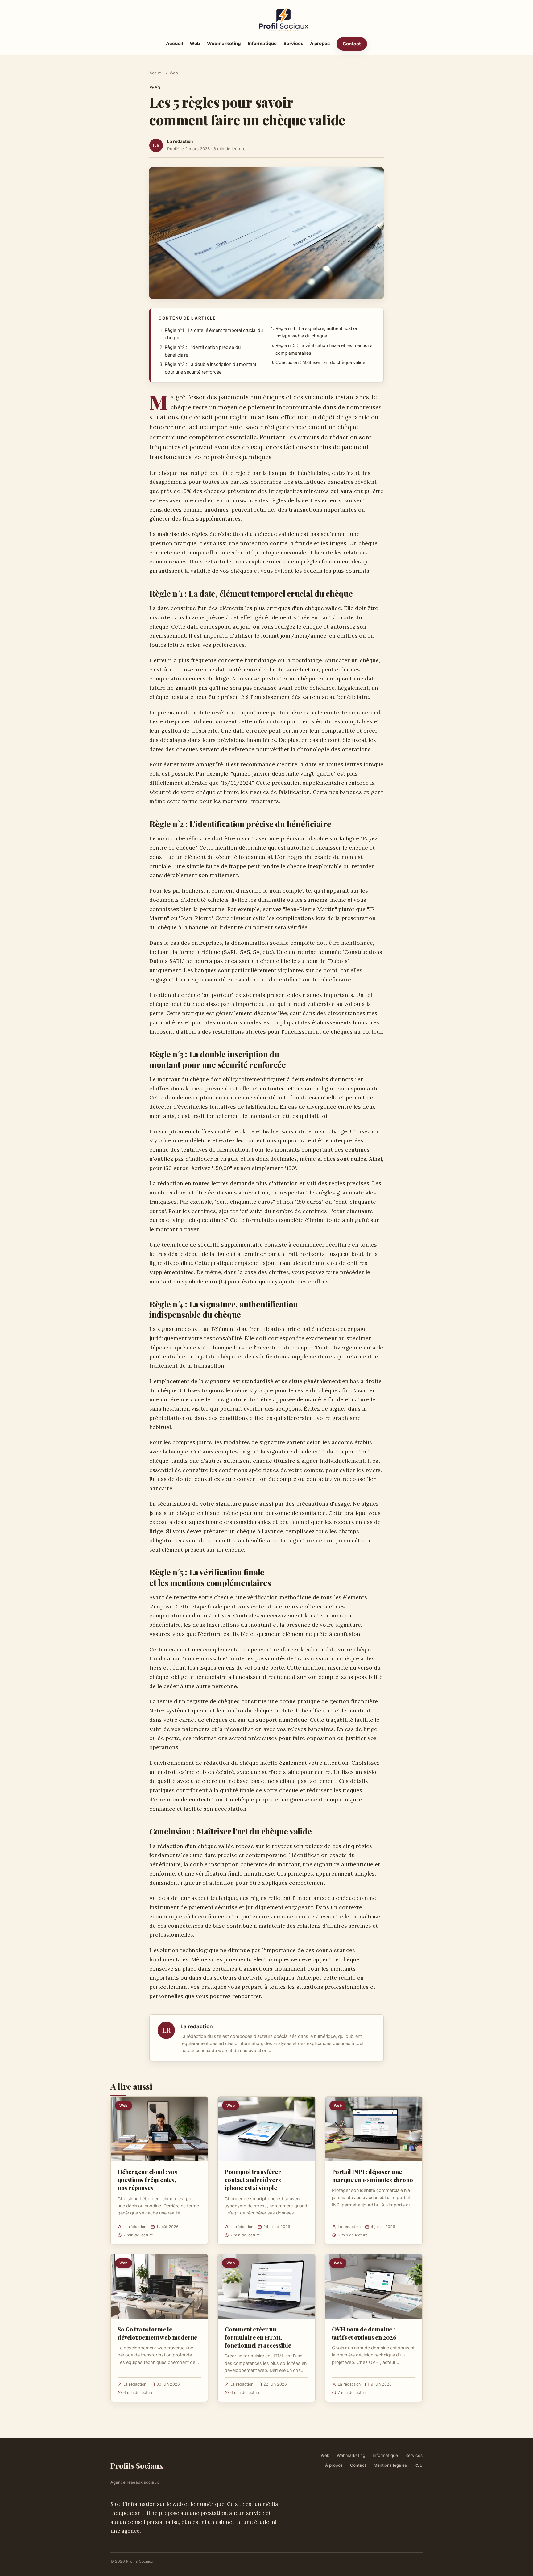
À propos (320, 43)
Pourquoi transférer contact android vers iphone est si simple (253, 2180)
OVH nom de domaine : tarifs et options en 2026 (364, 2333)
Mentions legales (390, 2465)
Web (195, 43)
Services (293, 43)
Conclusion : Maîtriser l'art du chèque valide (320, 362)
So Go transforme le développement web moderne (157, 2333)
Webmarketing (224, 43)
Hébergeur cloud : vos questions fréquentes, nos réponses (147, 2180)
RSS (418, 2465)
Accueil (174, 43)
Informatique (262, 43)
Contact (352, 44)
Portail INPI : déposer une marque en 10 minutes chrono (372, 2176)
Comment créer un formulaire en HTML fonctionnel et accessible (258, 2337)
